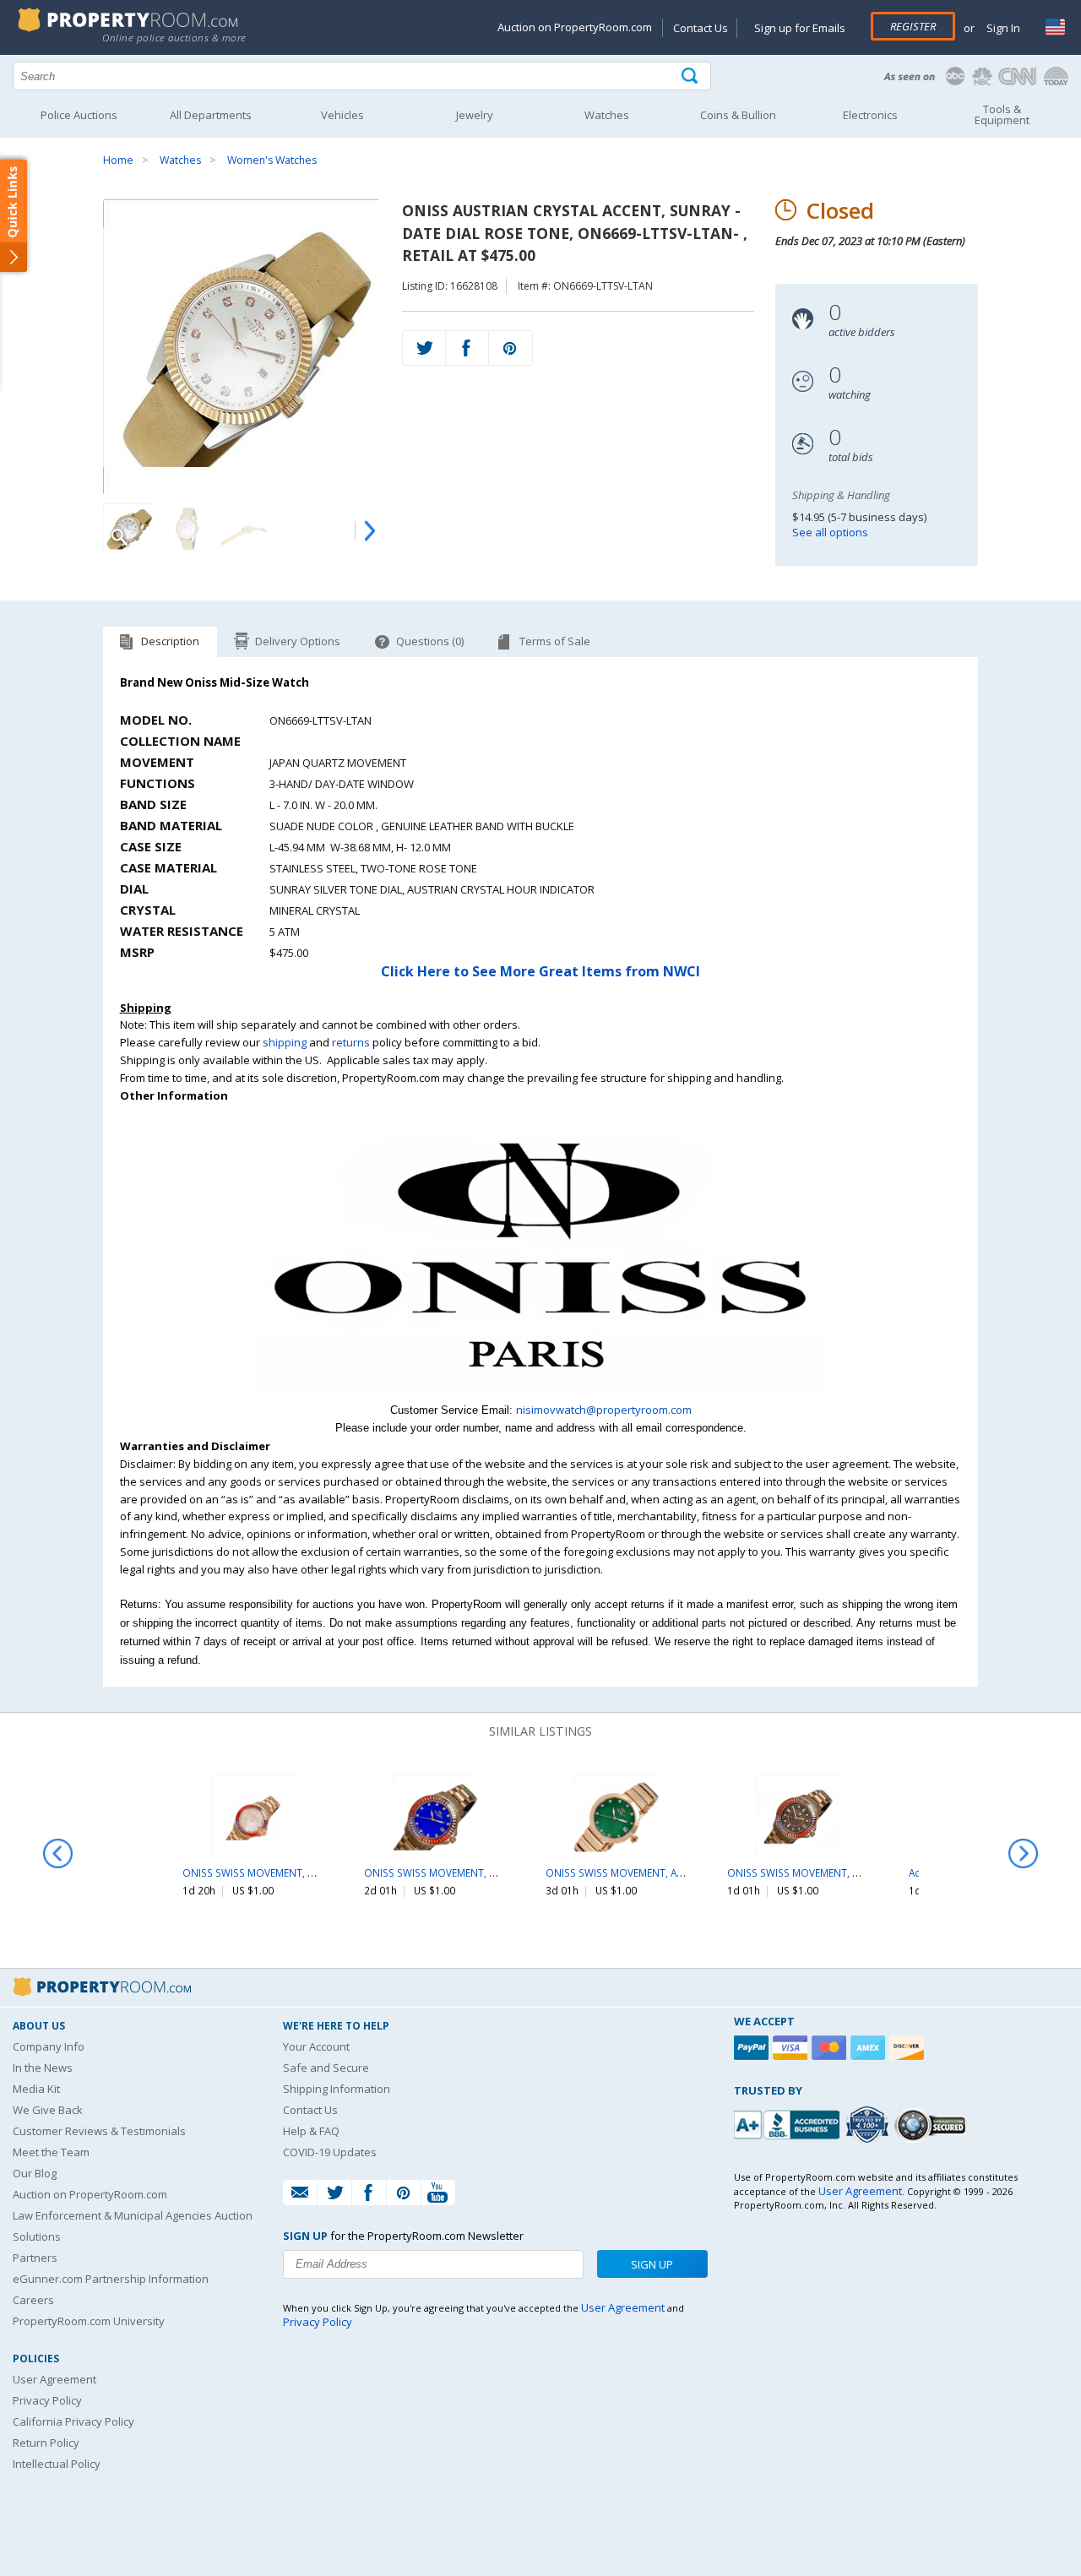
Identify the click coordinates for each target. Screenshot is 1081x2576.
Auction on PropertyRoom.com (575, 27)
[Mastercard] (831, 2048)
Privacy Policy (47, 2400)
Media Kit (36, 2089)
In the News (43, 2068)
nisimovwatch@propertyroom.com (604, 1410)
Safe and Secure (326, 2068)
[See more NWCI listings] (540, 1392)
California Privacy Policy (73, 2421)
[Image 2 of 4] (187, 529)
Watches (180, 160)
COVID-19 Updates (330, 2152)
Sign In (1002, 28)
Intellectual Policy (57, 2464)
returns (351, 1042)
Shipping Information (337, 2089)
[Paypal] (753, 2048)
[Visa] (792, 2048)
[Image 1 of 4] (242, 347)
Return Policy (46, 2443)
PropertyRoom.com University (89, 2321)
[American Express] (870, 2048)
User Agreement (54, 2379)
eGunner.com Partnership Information (111, 2279)
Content (16, 215)
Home (118, 160)
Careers (33, 2300)
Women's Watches (272, 160)
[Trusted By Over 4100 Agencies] (869, 2125)
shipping (285, 1042)
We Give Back (48, 2110)
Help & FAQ (311, 2131)
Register (913, 26)
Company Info (49, 2046)
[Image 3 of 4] (247, 529)
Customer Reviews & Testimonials (99, 2131)
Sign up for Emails (800, 28)
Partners (35, 2258)
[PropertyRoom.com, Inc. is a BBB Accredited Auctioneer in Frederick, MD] (789, 2123)
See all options (830, 532)
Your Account (316, 2046)
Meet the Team (51, 2152)
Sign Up (652, 2264)
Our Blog (35, 2173)
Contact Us (701, 28)
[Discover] (909, 2048)
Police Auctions (79, 115)
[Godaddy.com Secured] (933, 2125)
